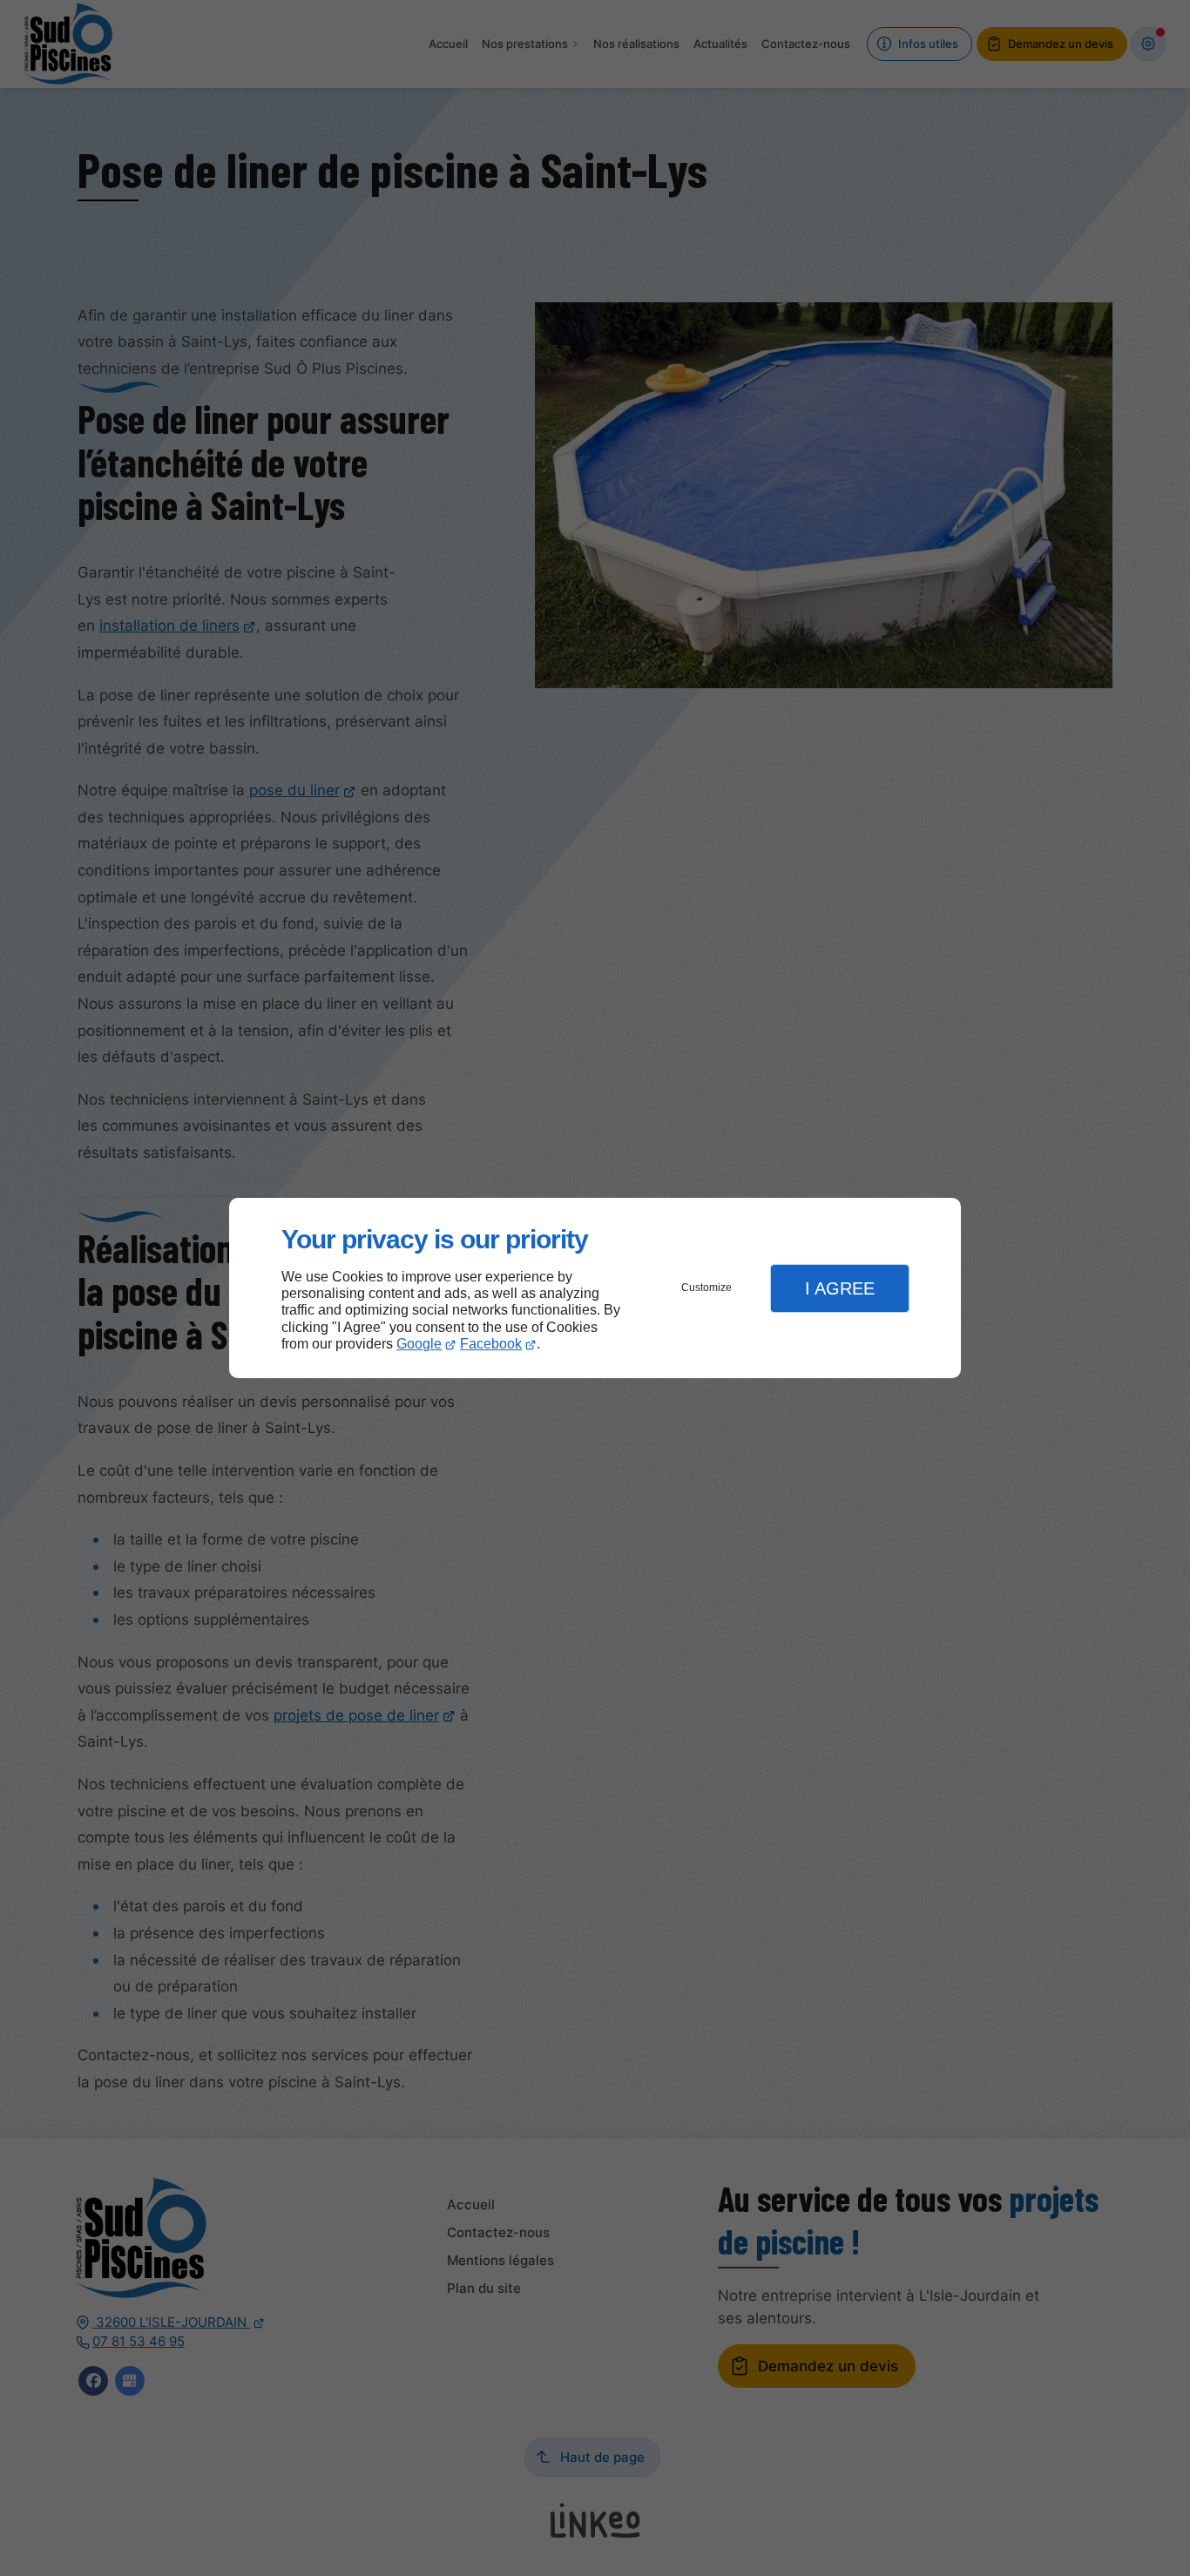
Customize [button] (707, 1288)
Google (419, 1344)
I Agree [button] (840, 1288)
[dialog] (595, 1288)
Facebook (491, 1344)
